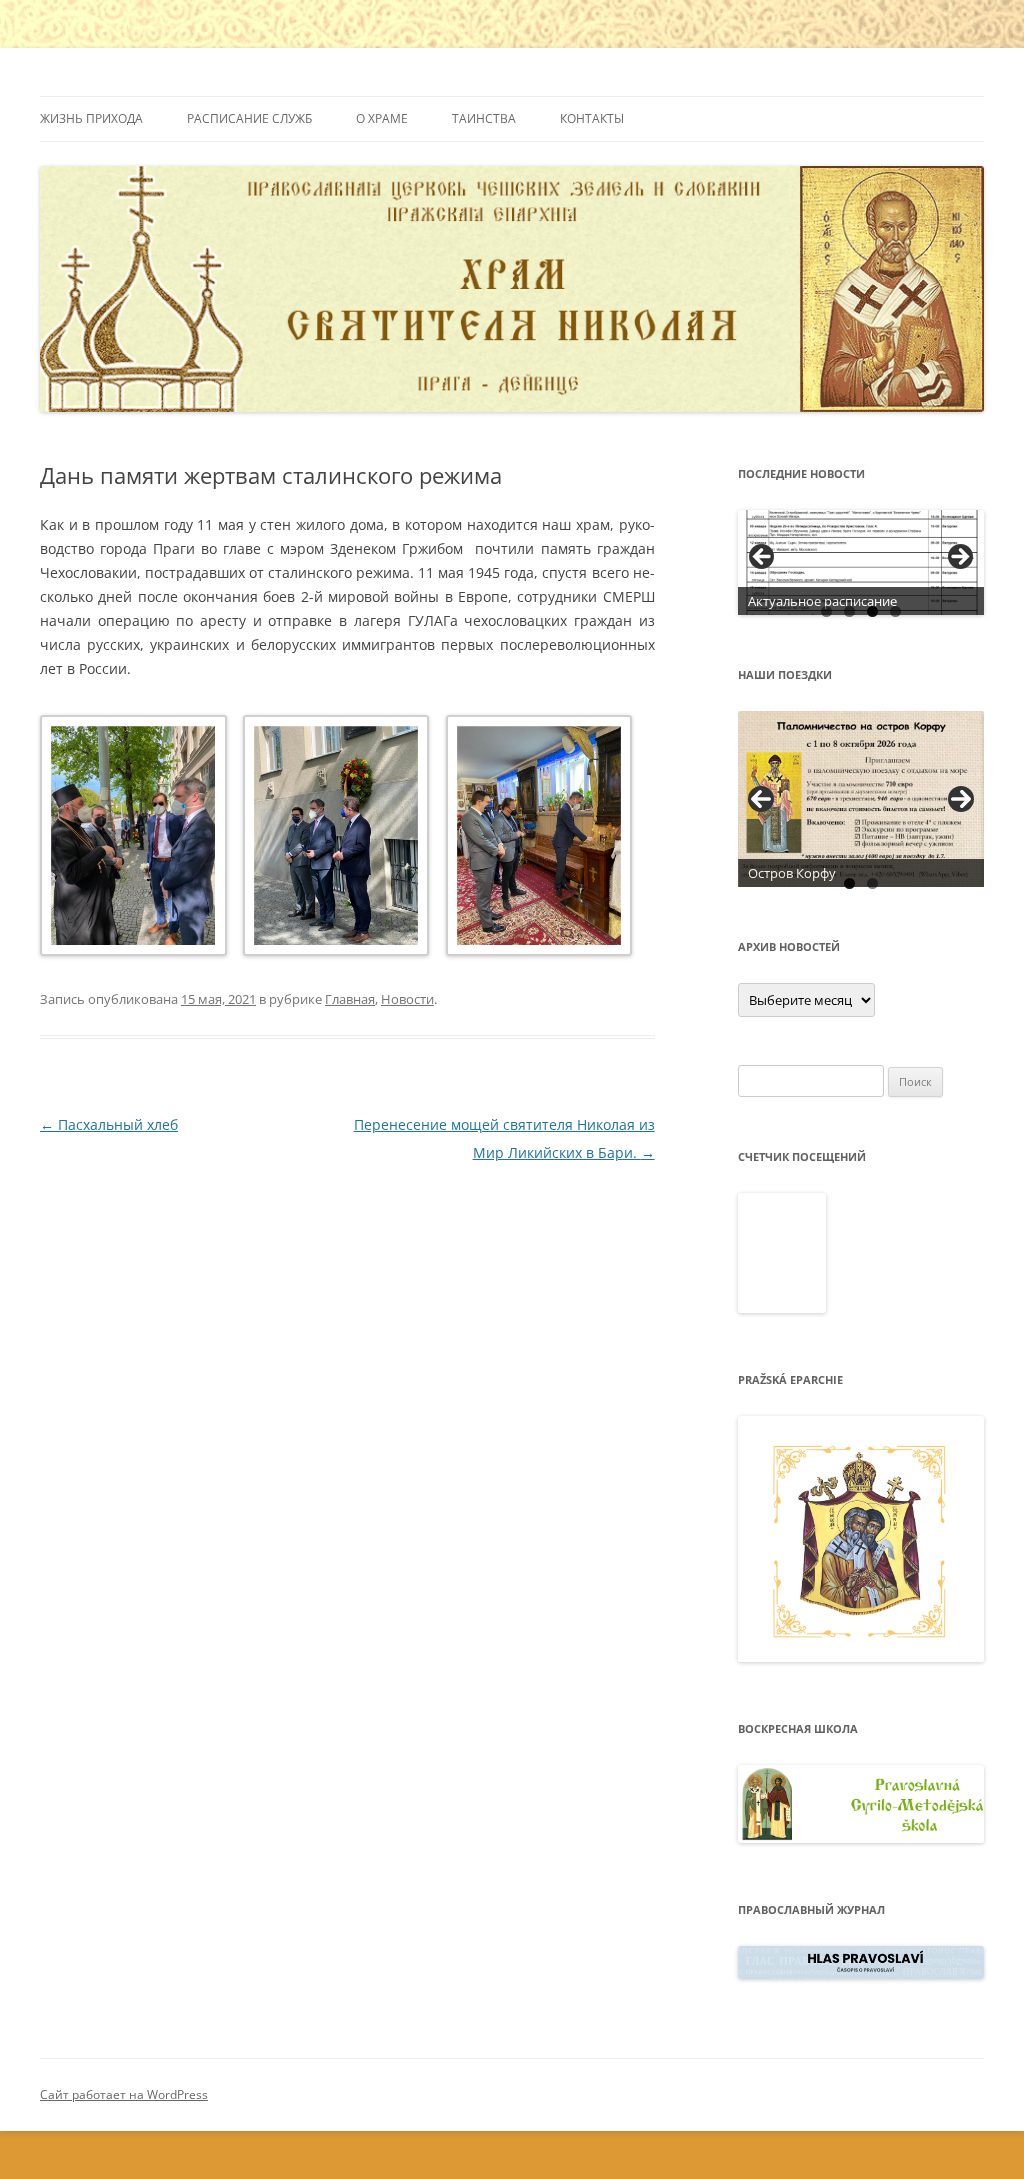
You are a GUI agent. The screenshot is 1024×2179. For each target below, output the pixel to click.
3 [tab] (872, 611)
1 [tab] (826, 611)
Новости (407, 999)
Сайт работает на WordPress (124, 2094)
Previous (761, 799)
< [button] (763, 558)
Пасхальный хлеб (109, 1124)
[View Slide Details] (861, 562)
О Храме (382, 118)
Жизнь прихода (91, 118)
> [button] (959, 558)
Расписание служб (249, 118)
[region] (861, 562)
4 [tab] (895, 611)
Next (961, 799)
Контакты (592, 118)
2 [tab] (849, 611)
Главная (350, 999)
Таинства (484, 118)
